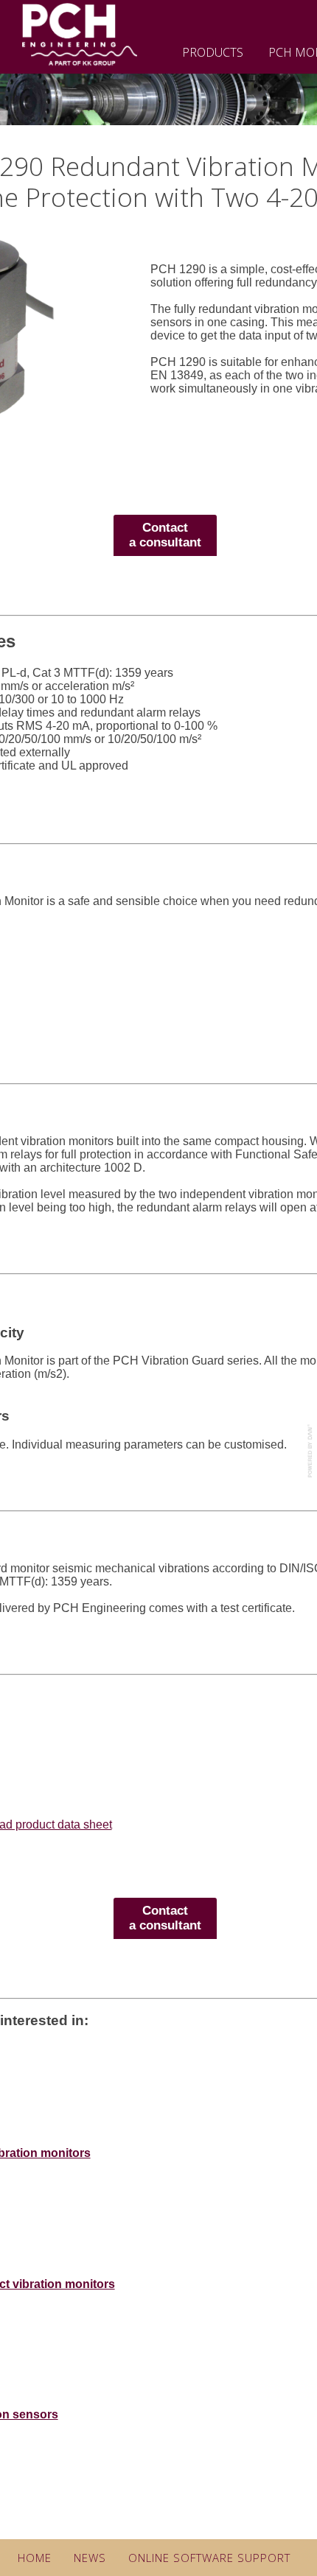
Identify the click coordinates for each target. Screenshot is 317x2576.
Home (35, 2558)
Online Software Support (209, 2558)
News (90, 2558)
